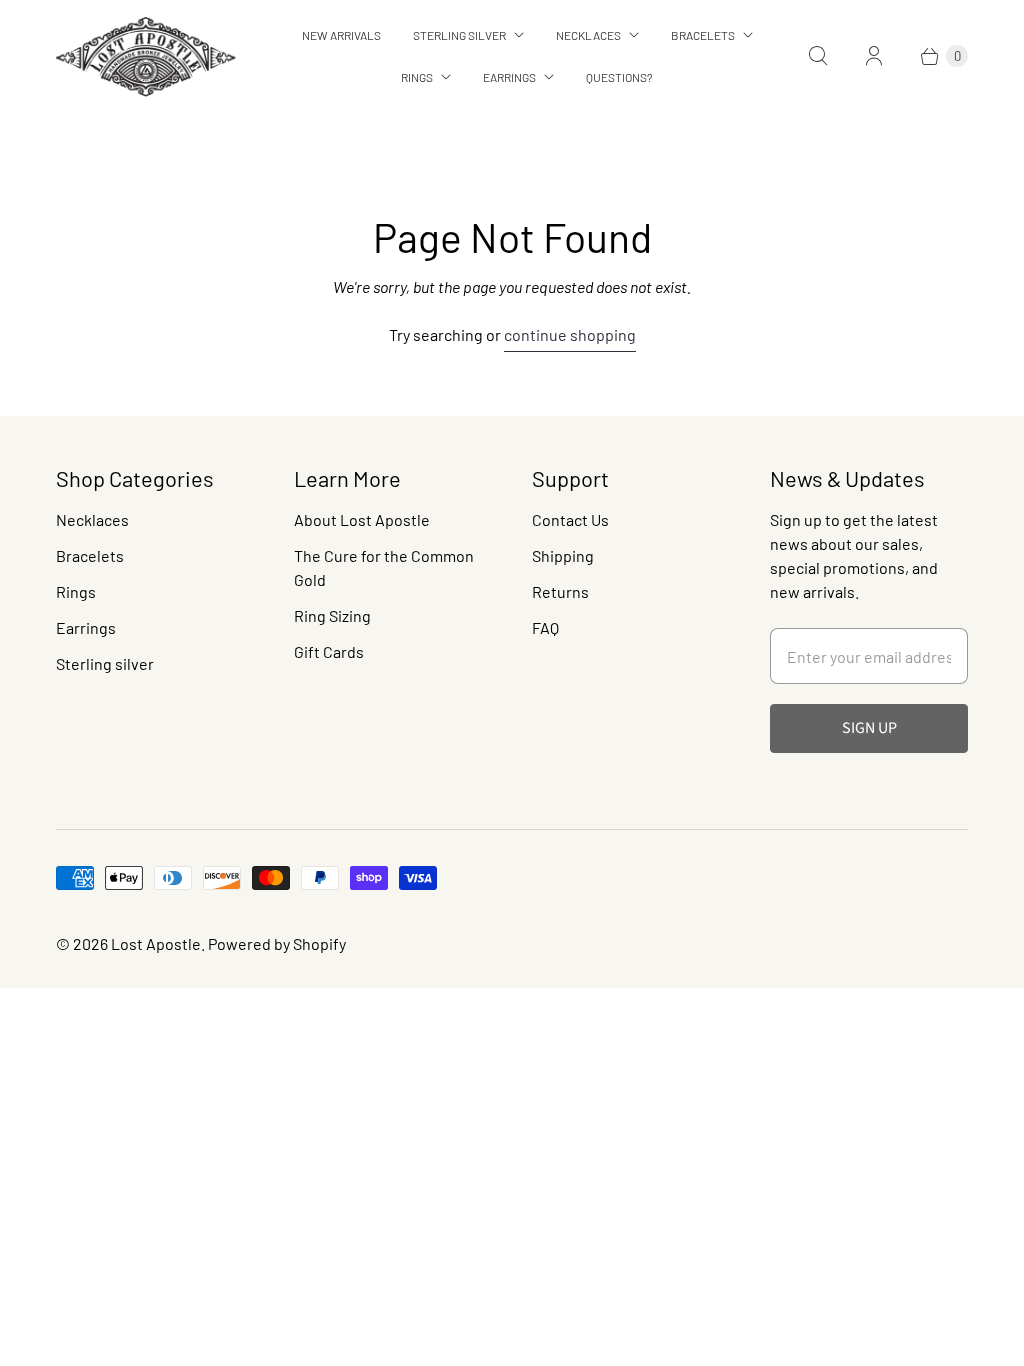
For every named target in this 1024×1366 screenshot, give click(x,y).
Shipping (563, 555)
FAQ (545, 627)
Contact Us (570, 519)
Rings (417, 77)
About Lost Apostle (362, 519)
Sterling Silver (459, 35)
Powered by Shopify (277, 943)
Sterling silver (105, 663)
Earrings (509, 77)
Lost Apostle (156, 943)
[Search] (818, 56)
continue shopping (570, 334)
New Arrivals (341, 35)
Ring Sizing (332, 615)
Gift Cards (329, 651)
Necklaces (588, 35)
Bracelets (703, 35)
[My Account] (874, 56)
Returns (560, 591)
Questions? (619, 77)
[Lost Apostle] (146, 56)
